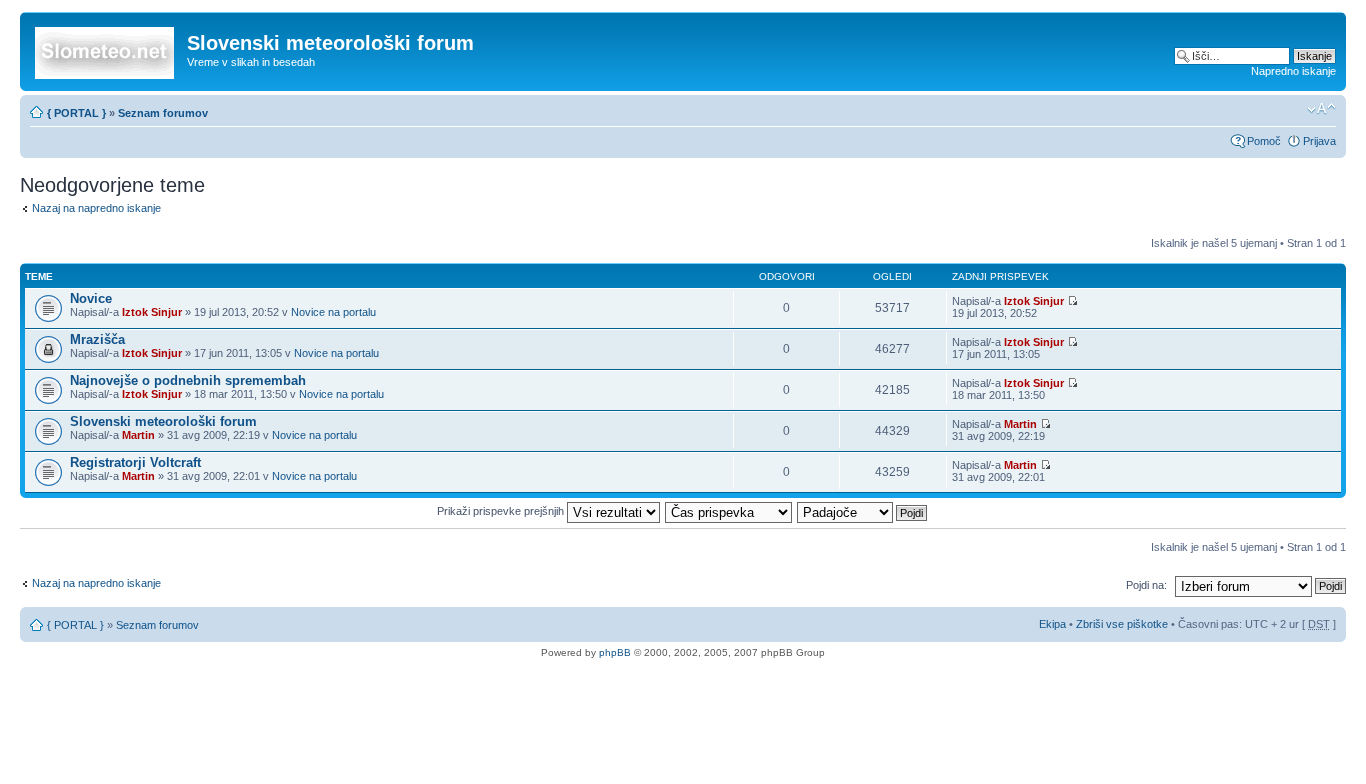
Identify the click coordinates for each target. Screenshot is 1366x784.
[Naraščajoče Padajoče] (863, 511)
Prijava (1319, 141)
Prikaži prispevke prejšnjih (502, 511)
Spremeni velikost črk (1321, 109)
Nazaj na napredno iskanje (96, 208)
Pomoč (1264, 141)
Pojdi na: (1146, 585)
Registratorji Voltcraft (135, 462)
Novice (91, 298)
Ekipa (1052, 624)
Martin (138, 435)
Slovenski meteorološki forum (163, 421)
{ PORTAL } (76, 113)
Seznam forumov (163, 113)
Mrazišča (97, 339)
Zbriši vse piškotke (1123, 624)
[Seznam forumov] (106, 49)
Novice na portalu (333, 312)
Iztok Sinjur (152, 312)
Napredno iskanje (1293, 71)
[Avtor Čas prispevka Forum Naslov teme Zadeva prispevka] (729, 511)
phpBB (615, 652)
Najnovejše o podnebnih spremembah (188, 380)
